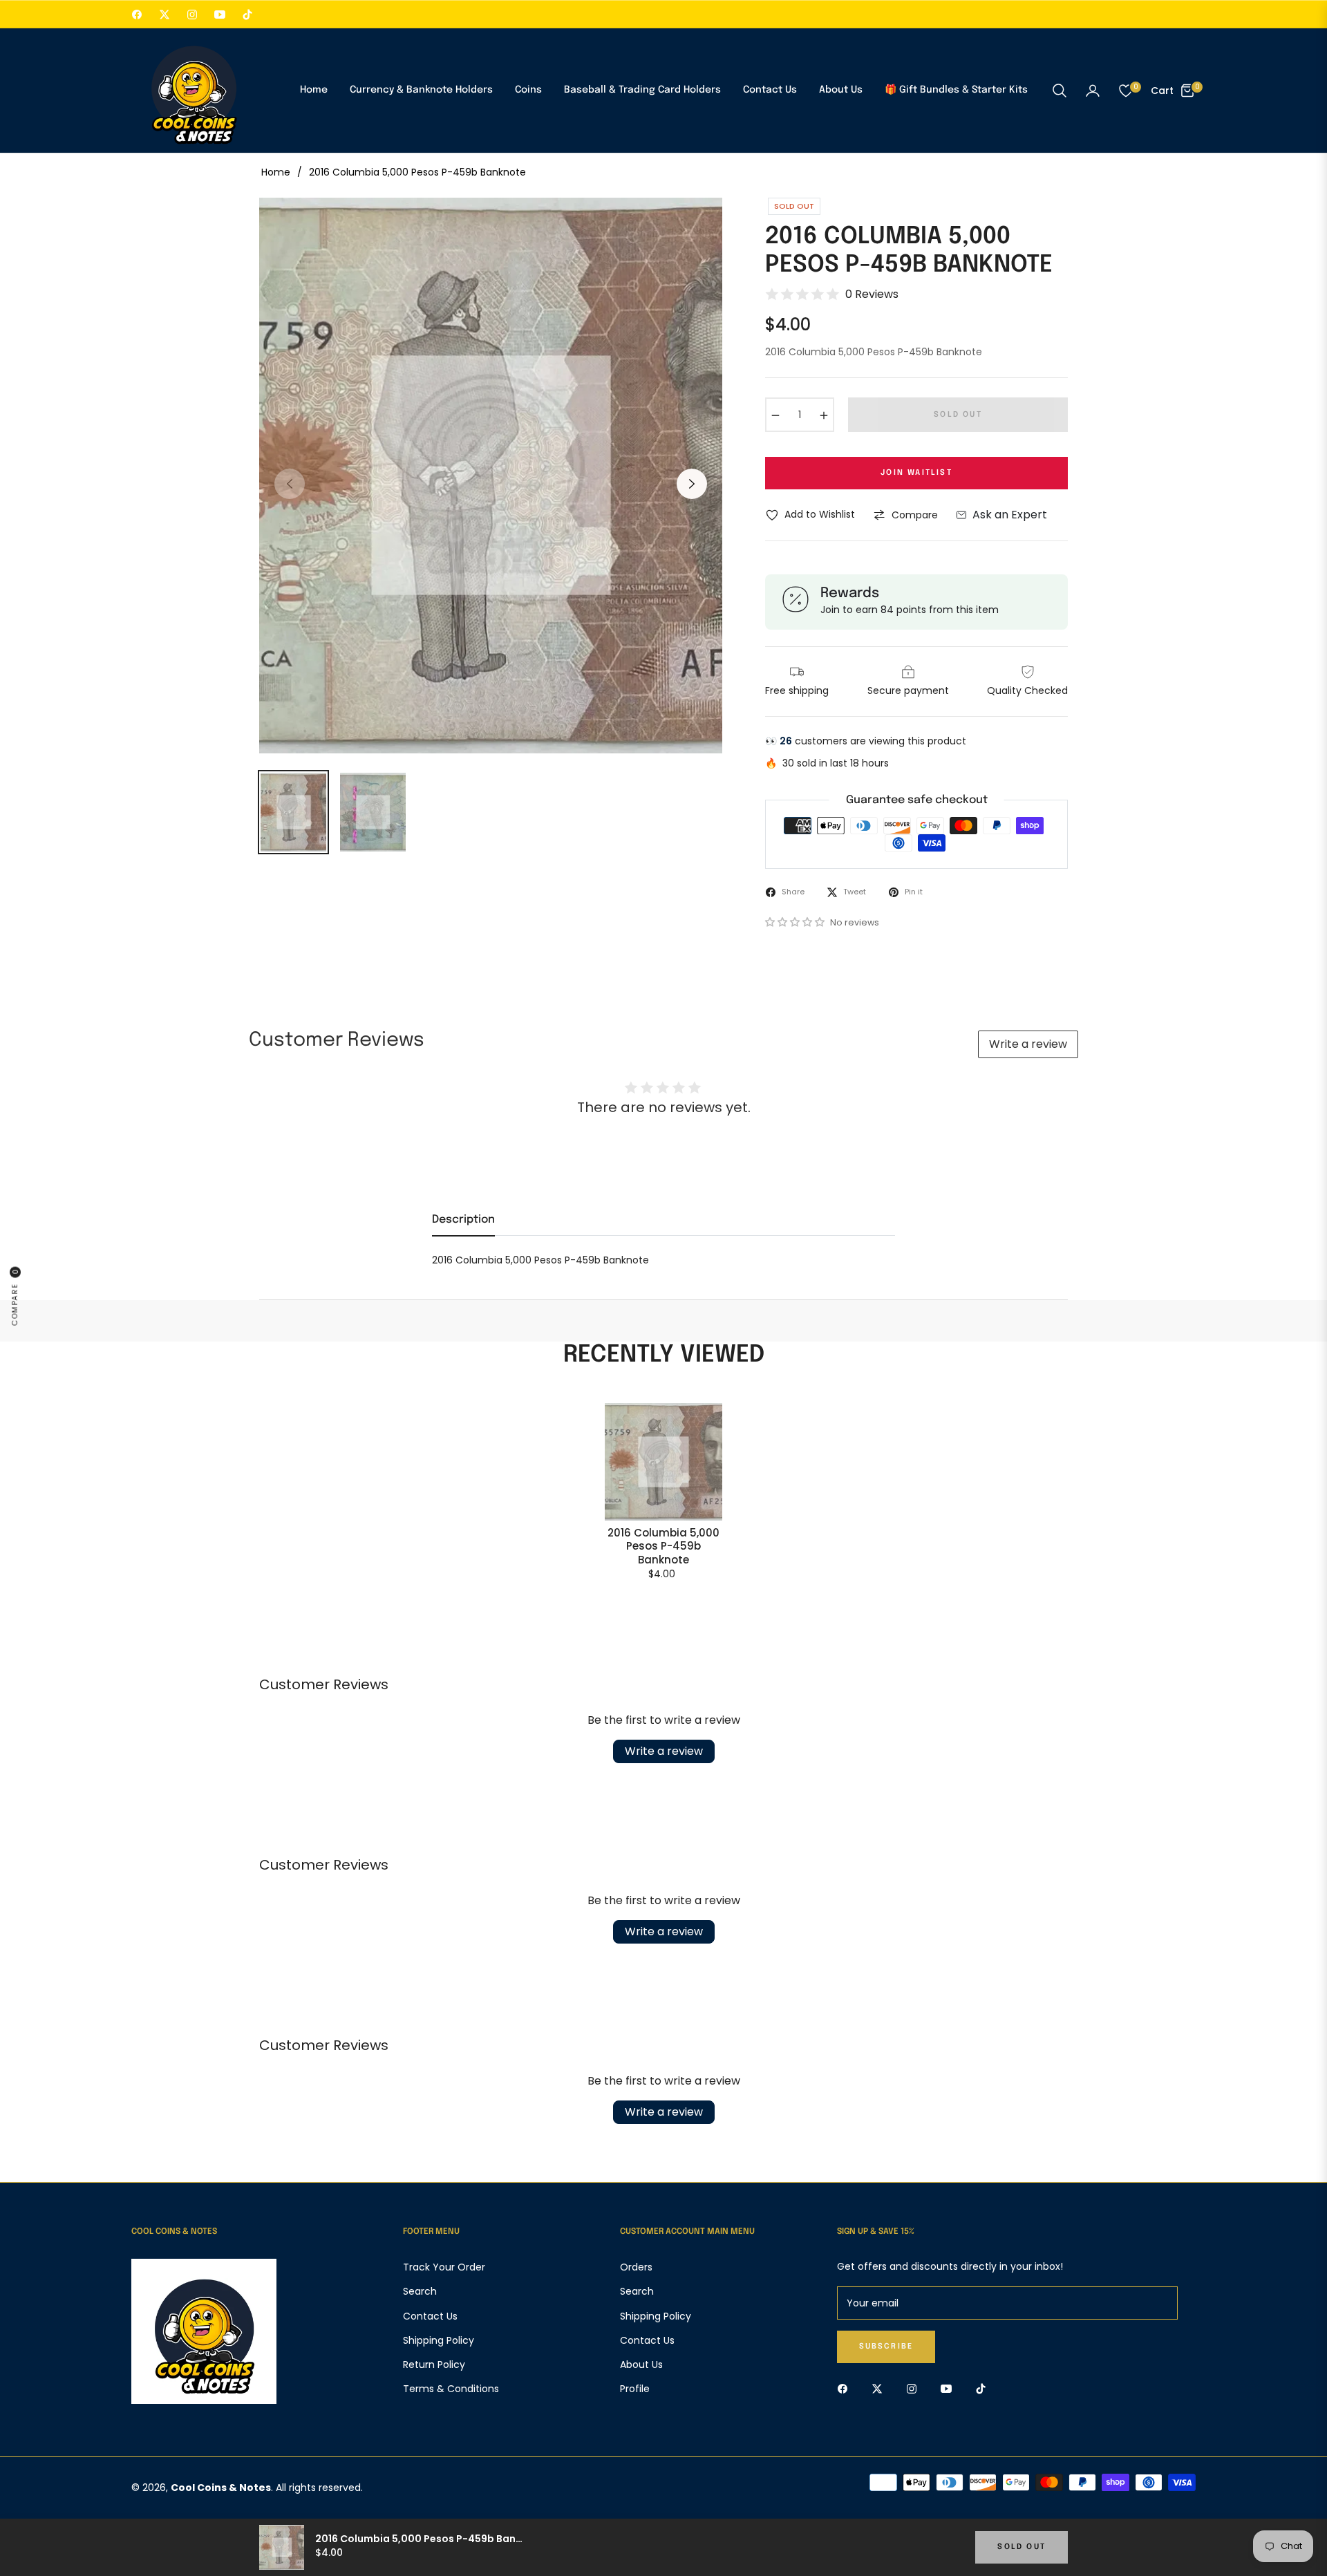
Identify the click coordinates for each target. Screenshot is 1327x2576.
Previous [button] (290, 484)
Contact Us (430, 2316)
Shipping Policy (439, 2340)
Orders (636, 2267)
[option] (491, 476)
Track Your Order (444, 2267)
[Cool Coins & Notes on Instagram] (915, 2388)
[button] (1060, 91)
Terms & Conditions (451, 2389)
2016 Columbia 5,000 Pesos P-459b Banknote (663, 1546)
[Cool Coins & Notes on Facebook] (846, 2388)
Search (420, 2291)
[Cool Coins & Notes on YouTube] (950, 2388)
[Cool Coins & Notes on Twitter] (881, 2388)
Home (276, 172)
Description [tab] (463, 1220)
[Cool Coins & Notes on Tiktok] (984, 2388)
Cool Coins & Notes (221, 2488)
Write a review (1028, 1044)
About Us (641, 2365)
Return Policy (434, 2365)
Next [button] (692, 484)
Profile (635, 2389)
